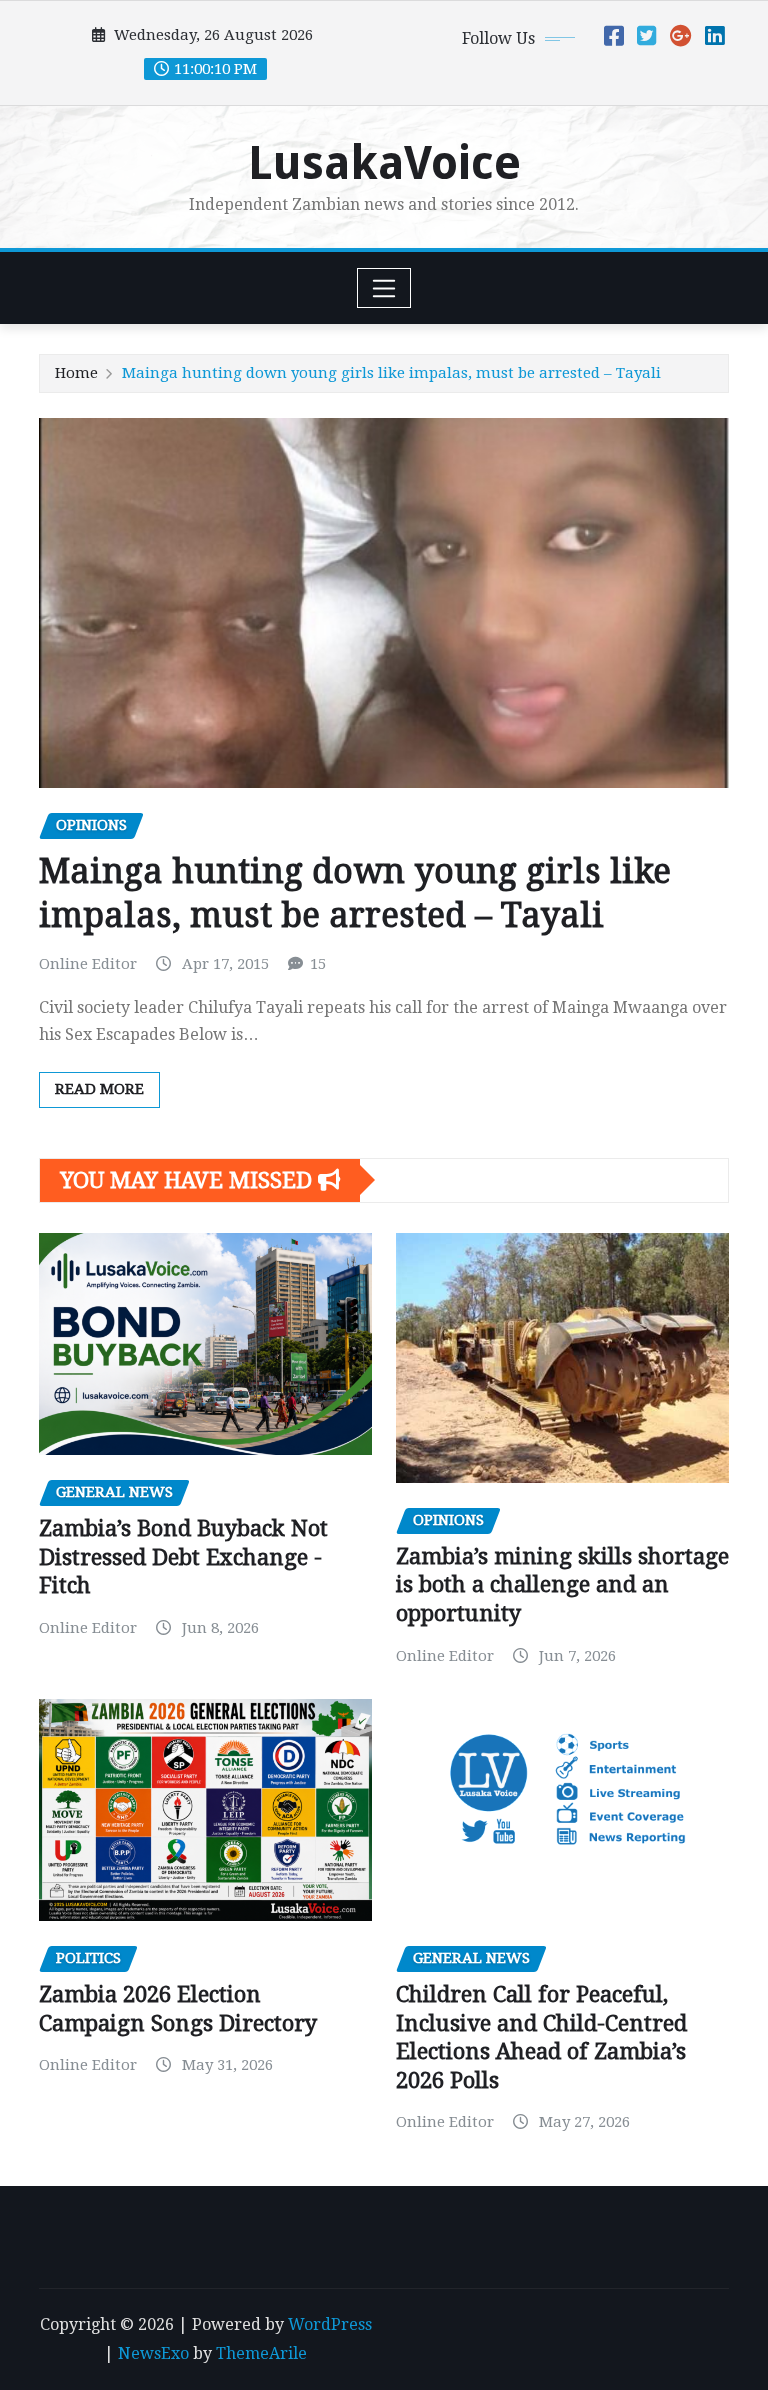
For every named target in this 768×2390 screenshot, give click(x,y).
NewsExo (153, 2353)
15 (318, 964)
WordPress (330, 2324)
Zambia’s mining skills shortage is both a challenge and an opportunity (562, 1585)
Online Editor (88, 964)
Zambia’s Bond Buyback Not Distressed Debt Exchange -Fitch (183, 1557)
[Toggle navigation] (384, 288)
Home (76, 373)
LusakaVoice (384, 163)
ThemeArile (261, 2353)
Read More (99, 1089)
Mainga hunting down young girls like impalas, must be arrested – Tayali (391, 373)
